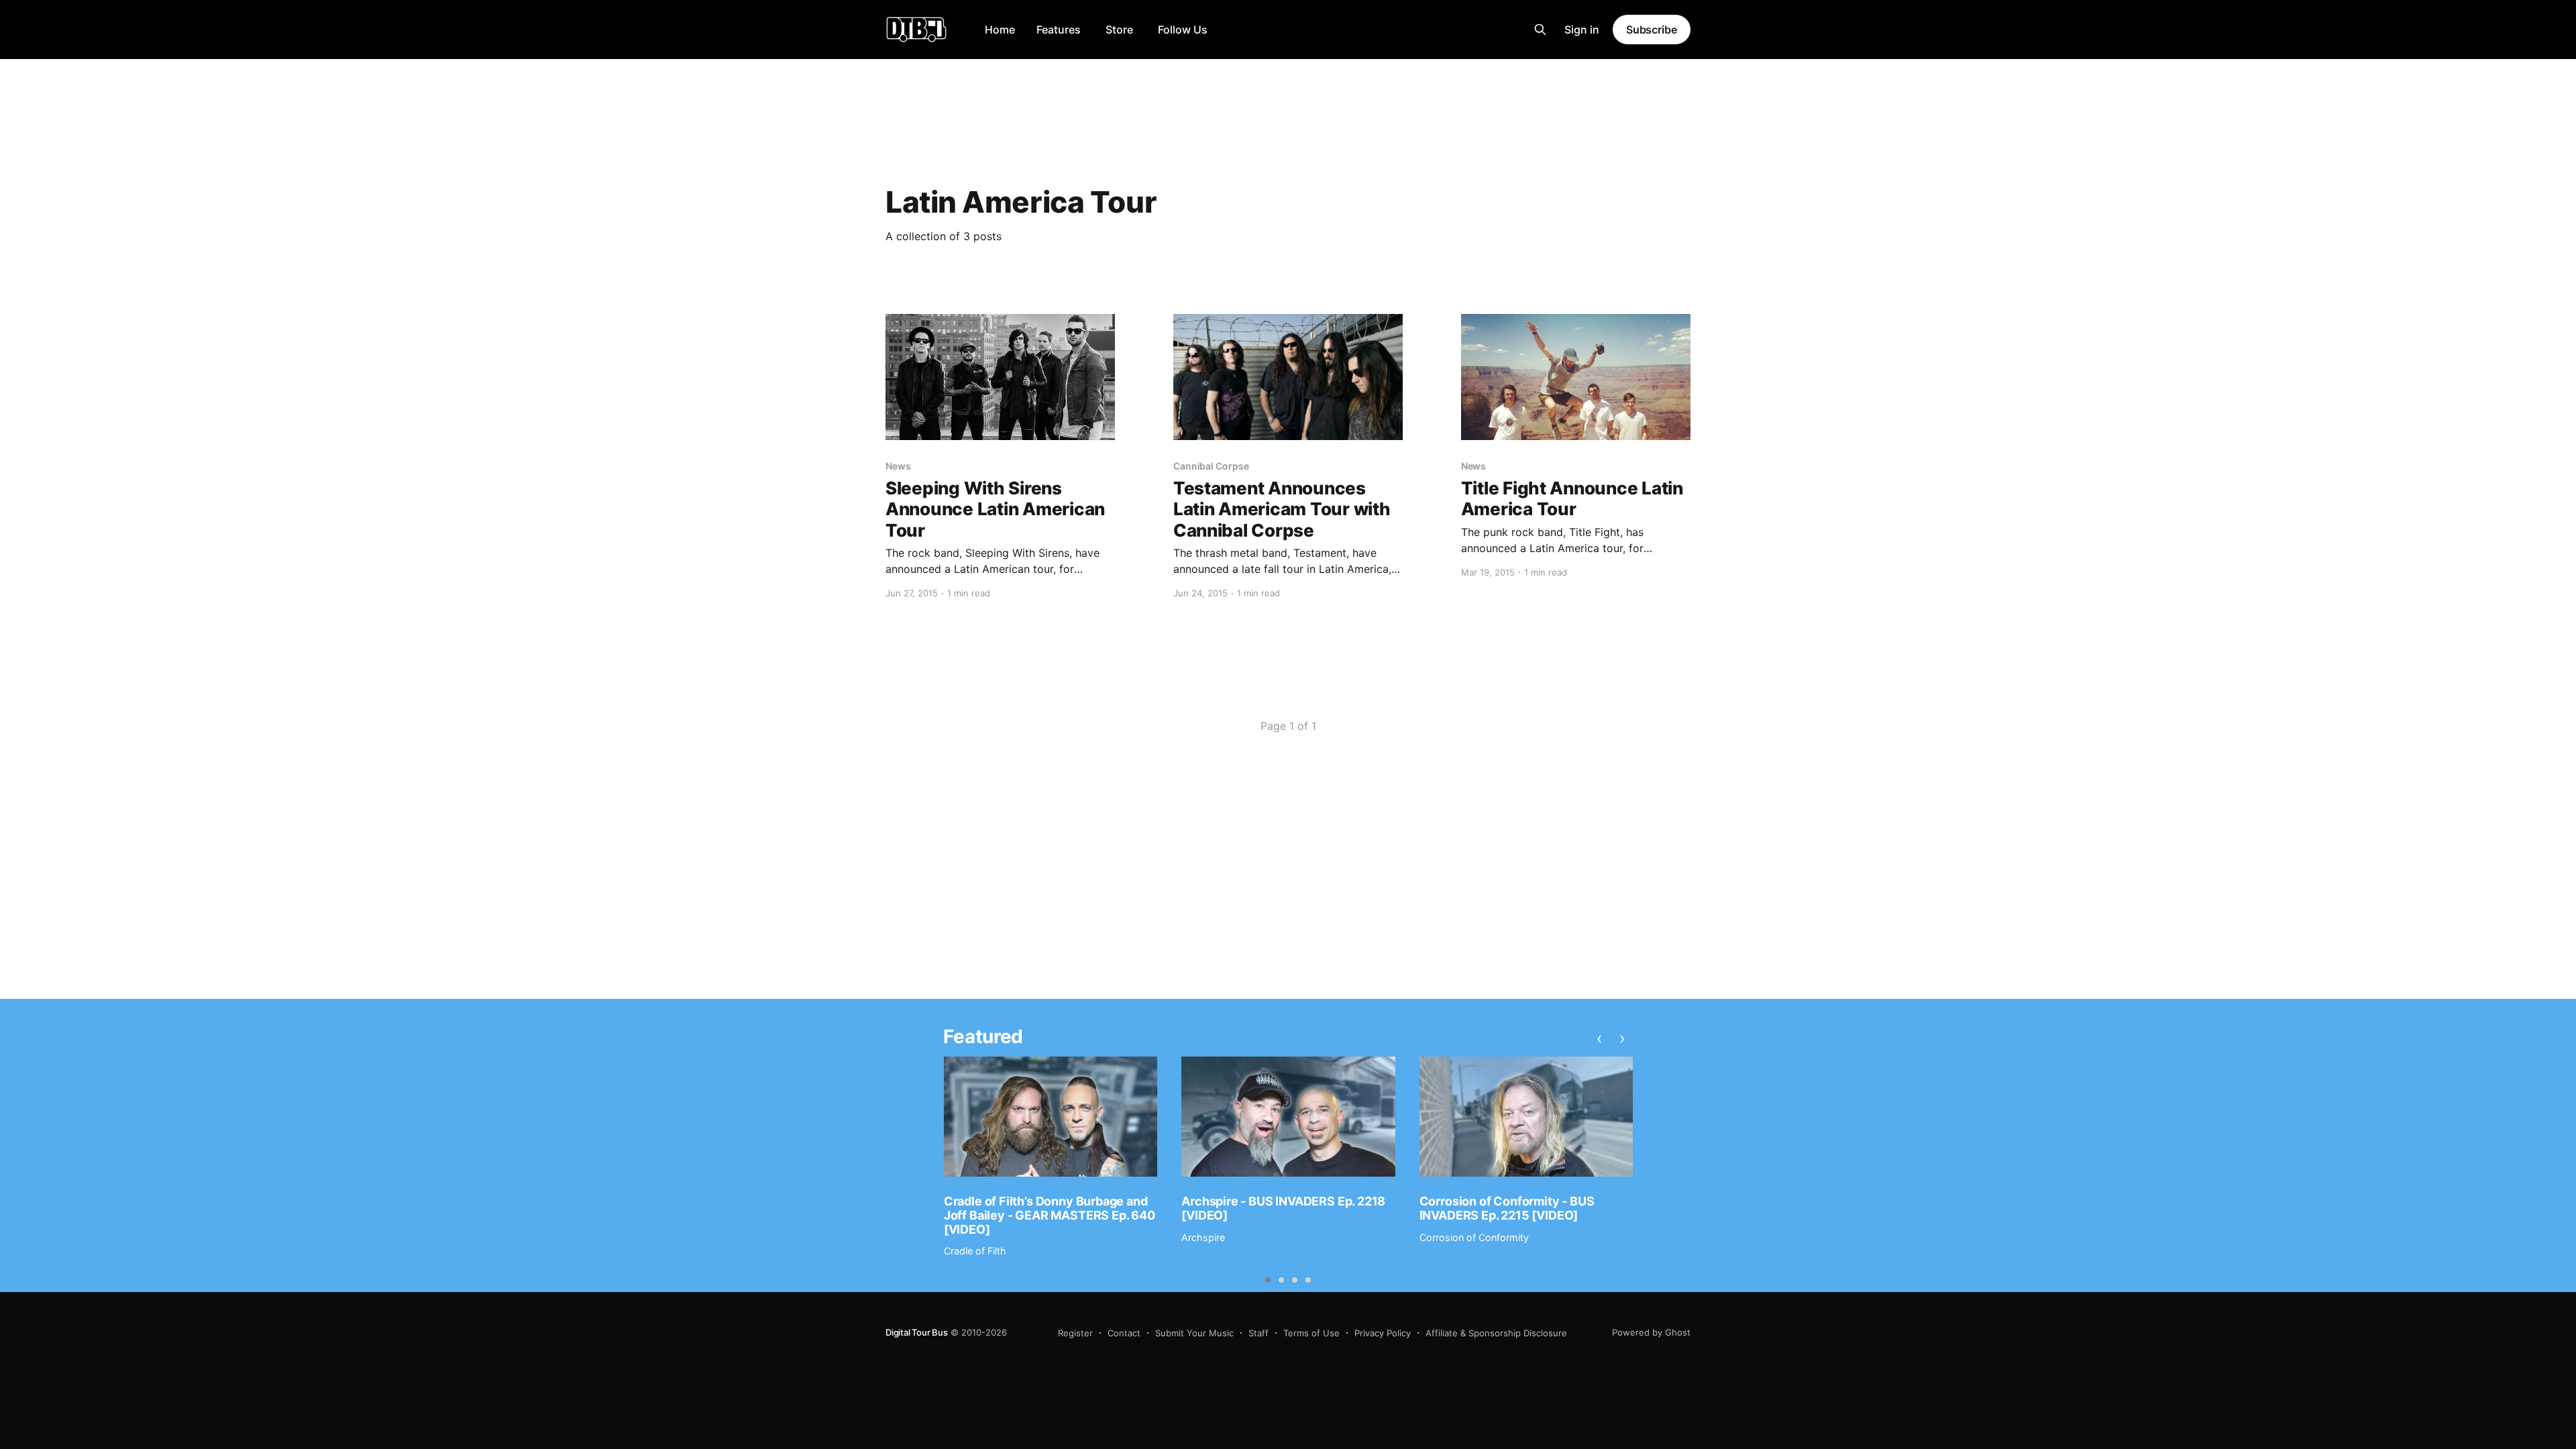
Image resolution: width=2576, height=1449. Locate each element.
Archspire (1203, 1237)
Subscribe (1652, 30)
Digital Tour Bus (917, 1332)
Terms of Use (1311, 1333)
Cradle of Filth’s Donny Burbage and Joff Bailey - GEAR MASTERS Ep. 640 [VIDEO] (1050, 1215)
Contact (1124, 1333)
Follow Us (1183, 30)
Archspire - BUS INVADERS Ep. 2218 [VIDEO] (1283, 1208)
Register (1075, 1333)
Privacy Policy (1383, 1333)
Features (1059, 30)
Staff (1258, 1333)
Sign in (1582, 30)
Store (1119, 30)
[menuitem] (1000, 30)
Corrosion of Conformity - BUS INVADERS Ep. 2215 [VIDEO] (1507, 1208)
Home (1000, 30)
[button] (1268, 1280)
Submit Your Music (1194, 1333)
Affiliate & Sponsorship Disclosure (1496, 1333)
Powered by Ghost (1651, 1332)
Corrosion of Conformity (1474, 1237)
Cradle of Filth (975, 1251)
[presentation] (1600, 1038)
